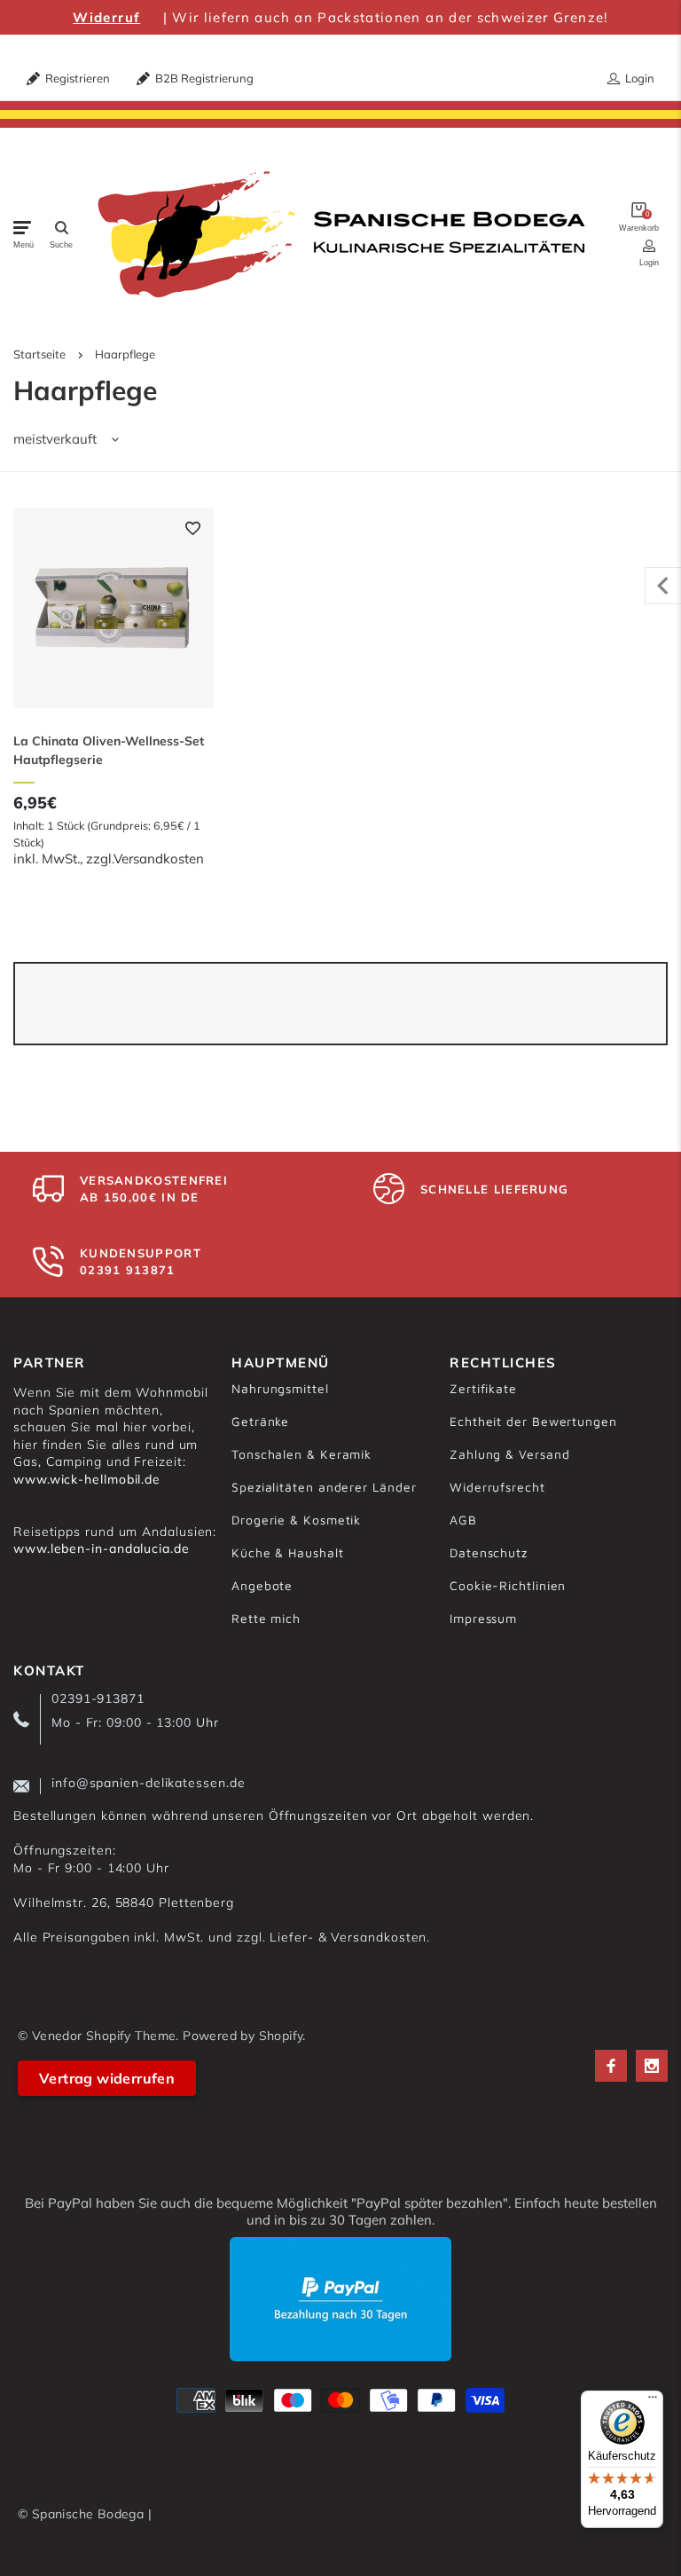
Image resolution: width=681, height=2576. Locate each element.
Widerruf (106, 17)
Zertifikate (483, 1388)
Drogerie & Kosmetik (296, 1520)
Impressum (483, 1618)
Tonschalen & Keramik (301, 1454)
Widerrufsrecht (497, 1487)
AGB (463, 1520)
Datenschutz (489, 1552)
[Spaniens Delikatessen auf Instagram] (652, 2066)
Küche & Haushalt (288, 1552)
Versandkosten (159, 859)
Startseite (39, 354)
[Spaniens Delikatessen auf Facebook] (611, 2066)
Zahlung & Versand (509, 1454)
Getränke (260, 1421)
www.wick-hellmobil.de (87, 1479)
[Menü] (653, 2401)
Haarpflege (125, 354)
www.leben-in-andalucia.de (102, 1548)
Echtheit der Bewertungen (533, 1421)
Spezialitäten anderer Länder (324, 1487)
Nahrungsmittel (280, 1388)
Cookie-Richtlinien (508, 1585)
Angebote (262, 1585)
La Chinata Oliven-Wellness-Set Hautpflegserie (109, 750)
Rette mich (266, 1618)
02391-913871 (98, 1698)
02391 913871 (128, 1270)
